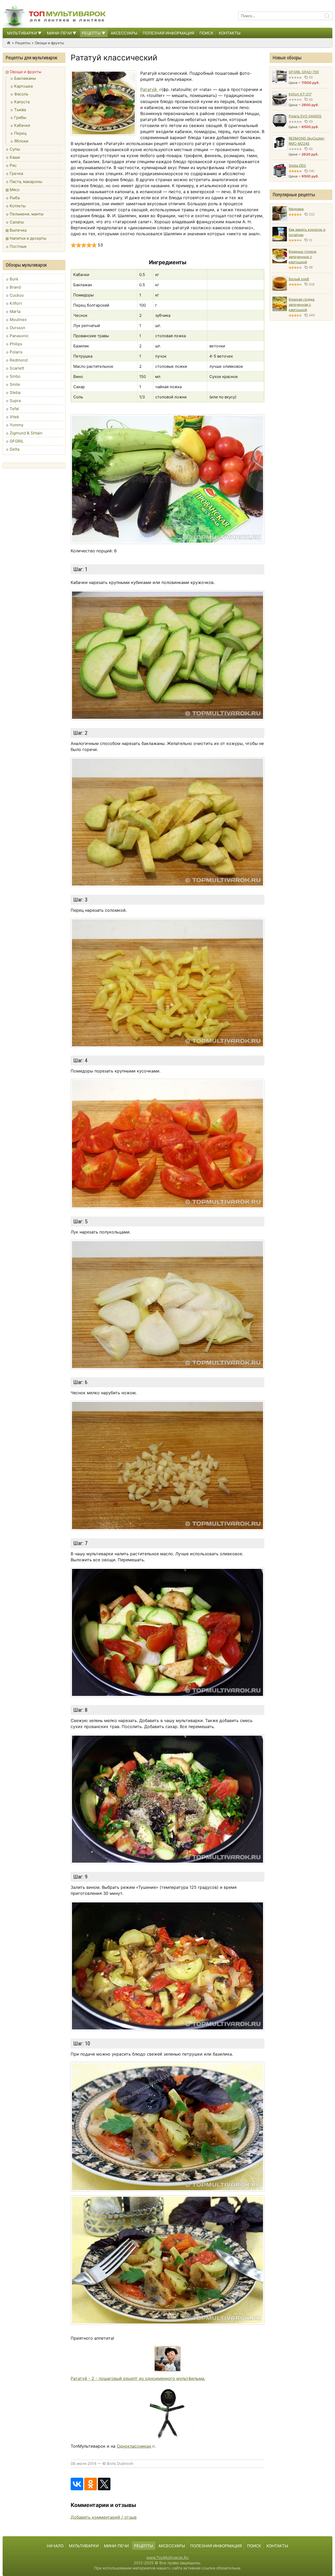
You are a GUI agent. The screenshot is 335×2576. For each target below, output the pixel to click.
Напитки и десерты (28, 238)
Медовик (296, 209)
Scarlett (17, 368)
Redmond (19, 360)
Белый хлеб (299, 279)
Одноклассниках (134, 2446)
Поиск (206, 33)
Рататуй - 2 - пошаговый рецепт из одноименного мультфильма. (138, 2378)
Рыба (15, 198)
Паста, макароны (26, 182)
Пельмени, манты (27, 214)
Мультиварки (22, 33)
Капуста (22, 102)
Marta (15, 311)
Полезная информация (168, 33)
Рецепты (91, 33)
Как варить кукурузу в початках (307, 232)
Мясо (15, 190)
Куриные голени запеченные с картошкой (303, 257)
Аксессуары (124, 33)
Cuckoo (17, 295)
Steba (15, 392)
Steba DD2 (297, 165)
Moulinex (18, 320)
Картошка (23, 86)
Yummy (16, 425)
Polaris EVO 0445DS (305, 116)
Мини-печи (59, 33)
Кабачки (22, 125)
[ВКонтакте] (77, 2484)
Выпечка (18, 230)
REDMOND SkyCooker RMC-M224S (307, 141)
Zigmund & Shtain (26, 433)
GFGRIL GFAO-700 (304, 72)
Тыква (20, 110)
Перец (20, 133)
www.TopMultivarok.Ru (167, 2558)
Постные (18, 246)
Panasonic (19, 336)
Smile (15, 384)
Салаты (17, 222)
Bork (14, 279)
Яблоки (21, 141)
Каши (15, 157)
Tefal (14, 409)
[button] (39, 33)
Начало (55, 2546)
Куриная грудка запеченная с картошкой (301, 305)
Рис (13, 165)
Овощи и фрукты (49, 43)
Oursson (18, 328)
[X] (104, 2484)
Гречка (16, 173)
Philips (16, 344)
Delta (15, 449)
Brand (15, 287)
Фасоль (21, 94)
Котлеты (18, 206)
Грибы (20, 117)
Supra (15, 401)
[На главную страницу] (55, 16)
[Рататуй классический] (103, 103)
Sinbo (15, 376)
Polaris (16, 352)
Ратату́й (149, 89)
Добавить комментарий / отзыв (104, 2517)
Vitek (14, 417)
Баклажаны (25, 78)
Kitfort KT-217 (300, 94)
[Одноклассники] (91, 2484)
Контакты (230, 33)
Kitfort (16, 303)
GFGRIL (17, 441)
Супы (15, 149)
